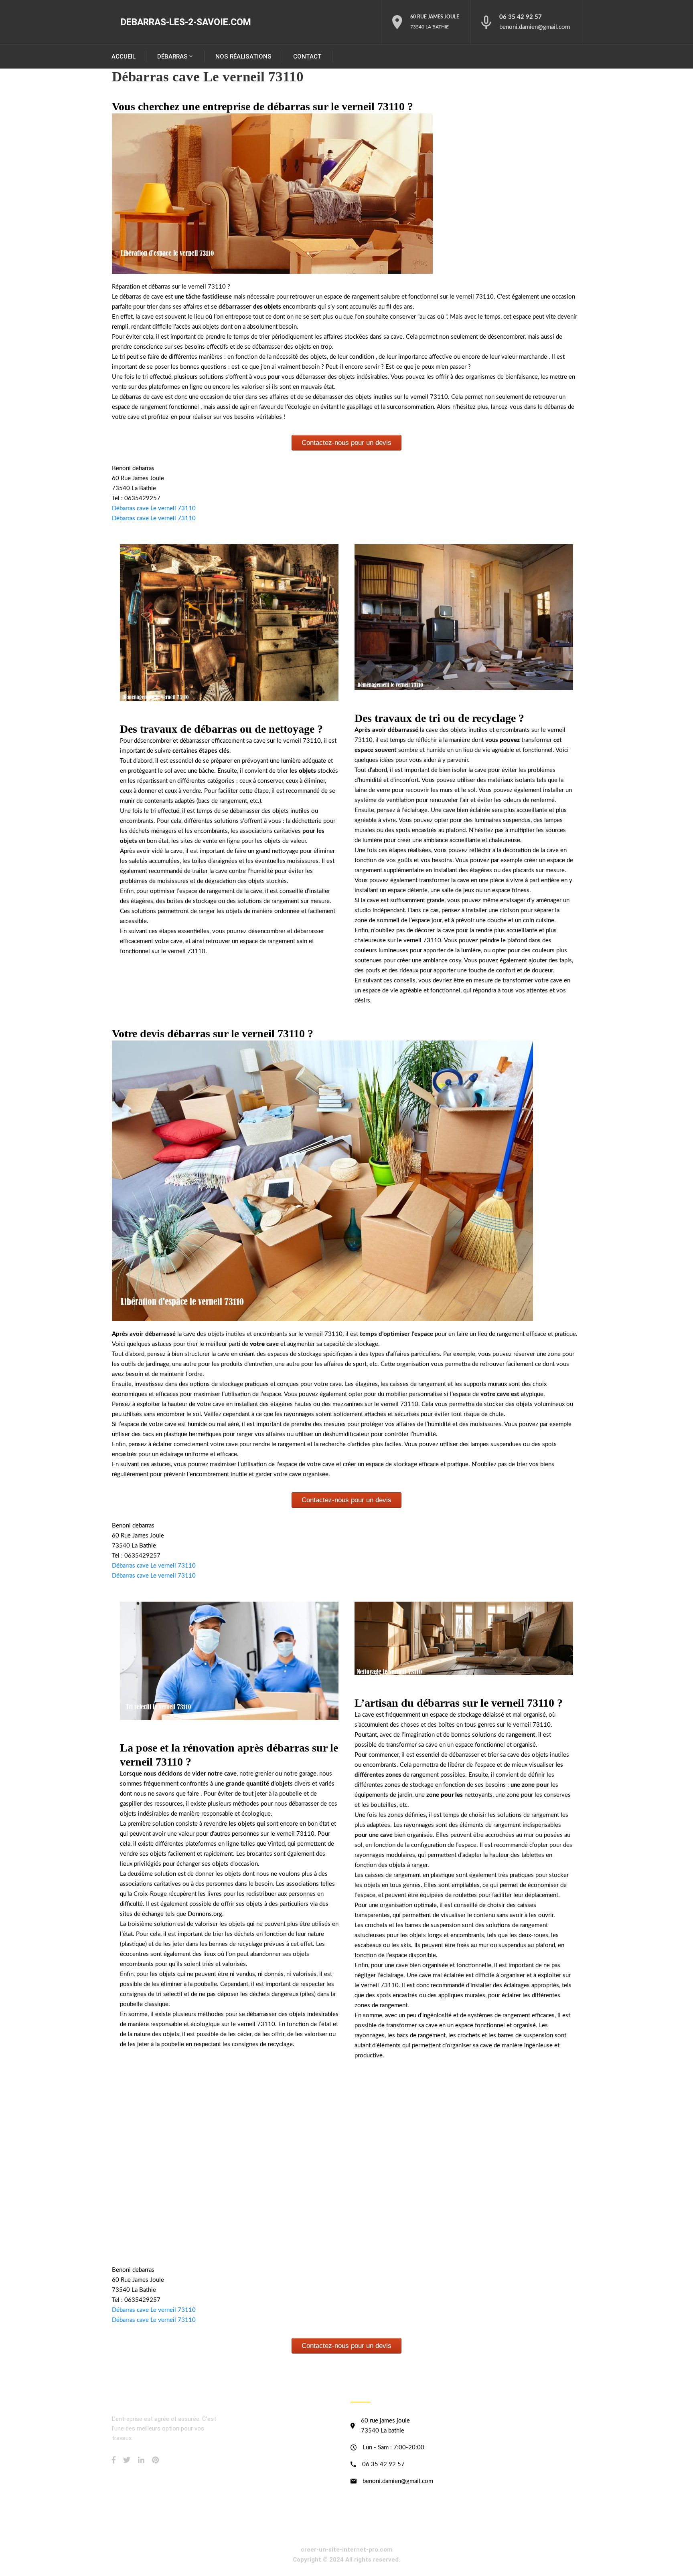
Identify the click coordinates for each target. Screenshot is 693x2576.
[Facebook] (114, 2460)
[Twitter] (127, 2460)
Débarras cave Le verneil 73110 (154, 508)
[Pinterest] (155, 2460)
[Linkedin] (141, 2460)
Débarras (172, 57)
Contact (307, 57)
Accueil (124, 57)
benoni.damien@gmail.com (535, 27)
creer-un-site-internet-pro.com (347, 2550)
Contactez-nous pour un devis (346, 443)
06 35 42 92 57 (521, 17)
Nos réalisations (243, 57)
